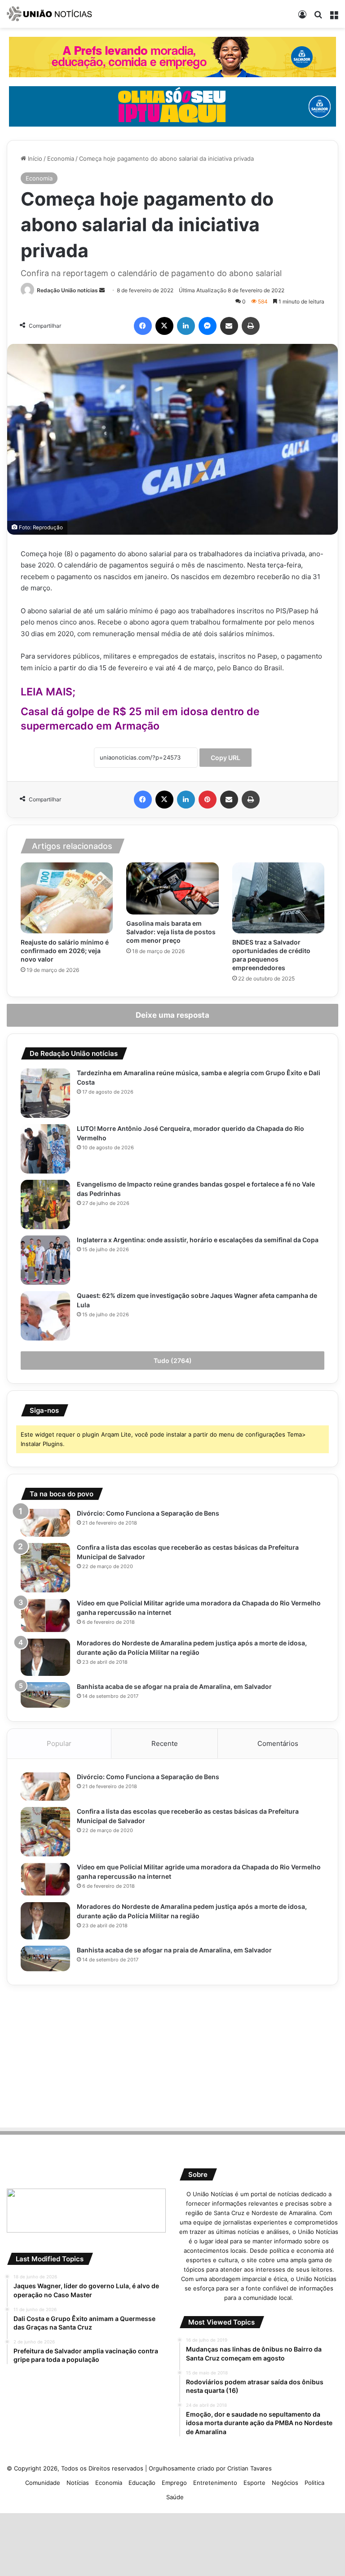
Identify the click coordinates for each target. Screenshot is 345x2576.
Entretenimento (215, 2483)
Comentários (278, 1743)
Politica (314, 2483)
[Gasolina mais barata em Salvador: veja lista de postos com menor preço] (172, 888)
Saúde (175, 2497)
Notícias (78, 2483)
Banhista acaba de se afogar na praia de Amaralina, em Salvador (174, 1686)
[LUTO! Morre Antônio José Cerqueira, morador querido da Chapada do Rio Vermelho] (45, 1149)
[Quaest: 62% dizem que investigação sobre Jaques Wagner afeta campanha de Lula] (45, 1316)
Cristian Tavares (250, 2468)
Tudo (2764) (173, 1361)
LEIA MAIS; (48, 692)
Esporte (254, 2483)
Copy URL (226, 758)
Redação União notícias (67, 290)
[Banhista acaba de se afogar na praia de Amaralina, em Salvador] (45, 1695)
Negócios (285, 2483)
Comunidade (43, 2483)
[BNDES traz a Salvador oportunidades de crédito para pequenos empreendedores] (278, 898)
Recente (165, 1743)
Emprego (174, 2483)
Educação (142, 2483)
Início (34, 158)
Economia (61, 158)
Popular (59, 1743)
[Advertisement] (172, 2055)
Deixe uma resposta (172, 1015)
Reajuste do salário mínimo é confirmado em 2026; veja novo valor (65, 951)
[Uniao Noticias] (49, 14)
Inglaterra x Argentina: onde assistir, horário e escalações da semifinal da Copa (198, 1240)
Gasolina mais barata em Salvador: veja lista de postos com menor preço (171, 932)
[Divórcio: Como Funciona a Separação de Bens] (45, 1523)
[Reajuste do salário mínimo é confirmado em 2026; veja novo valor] (67, 898)
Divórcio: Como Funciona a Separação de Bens (148, 1513)
